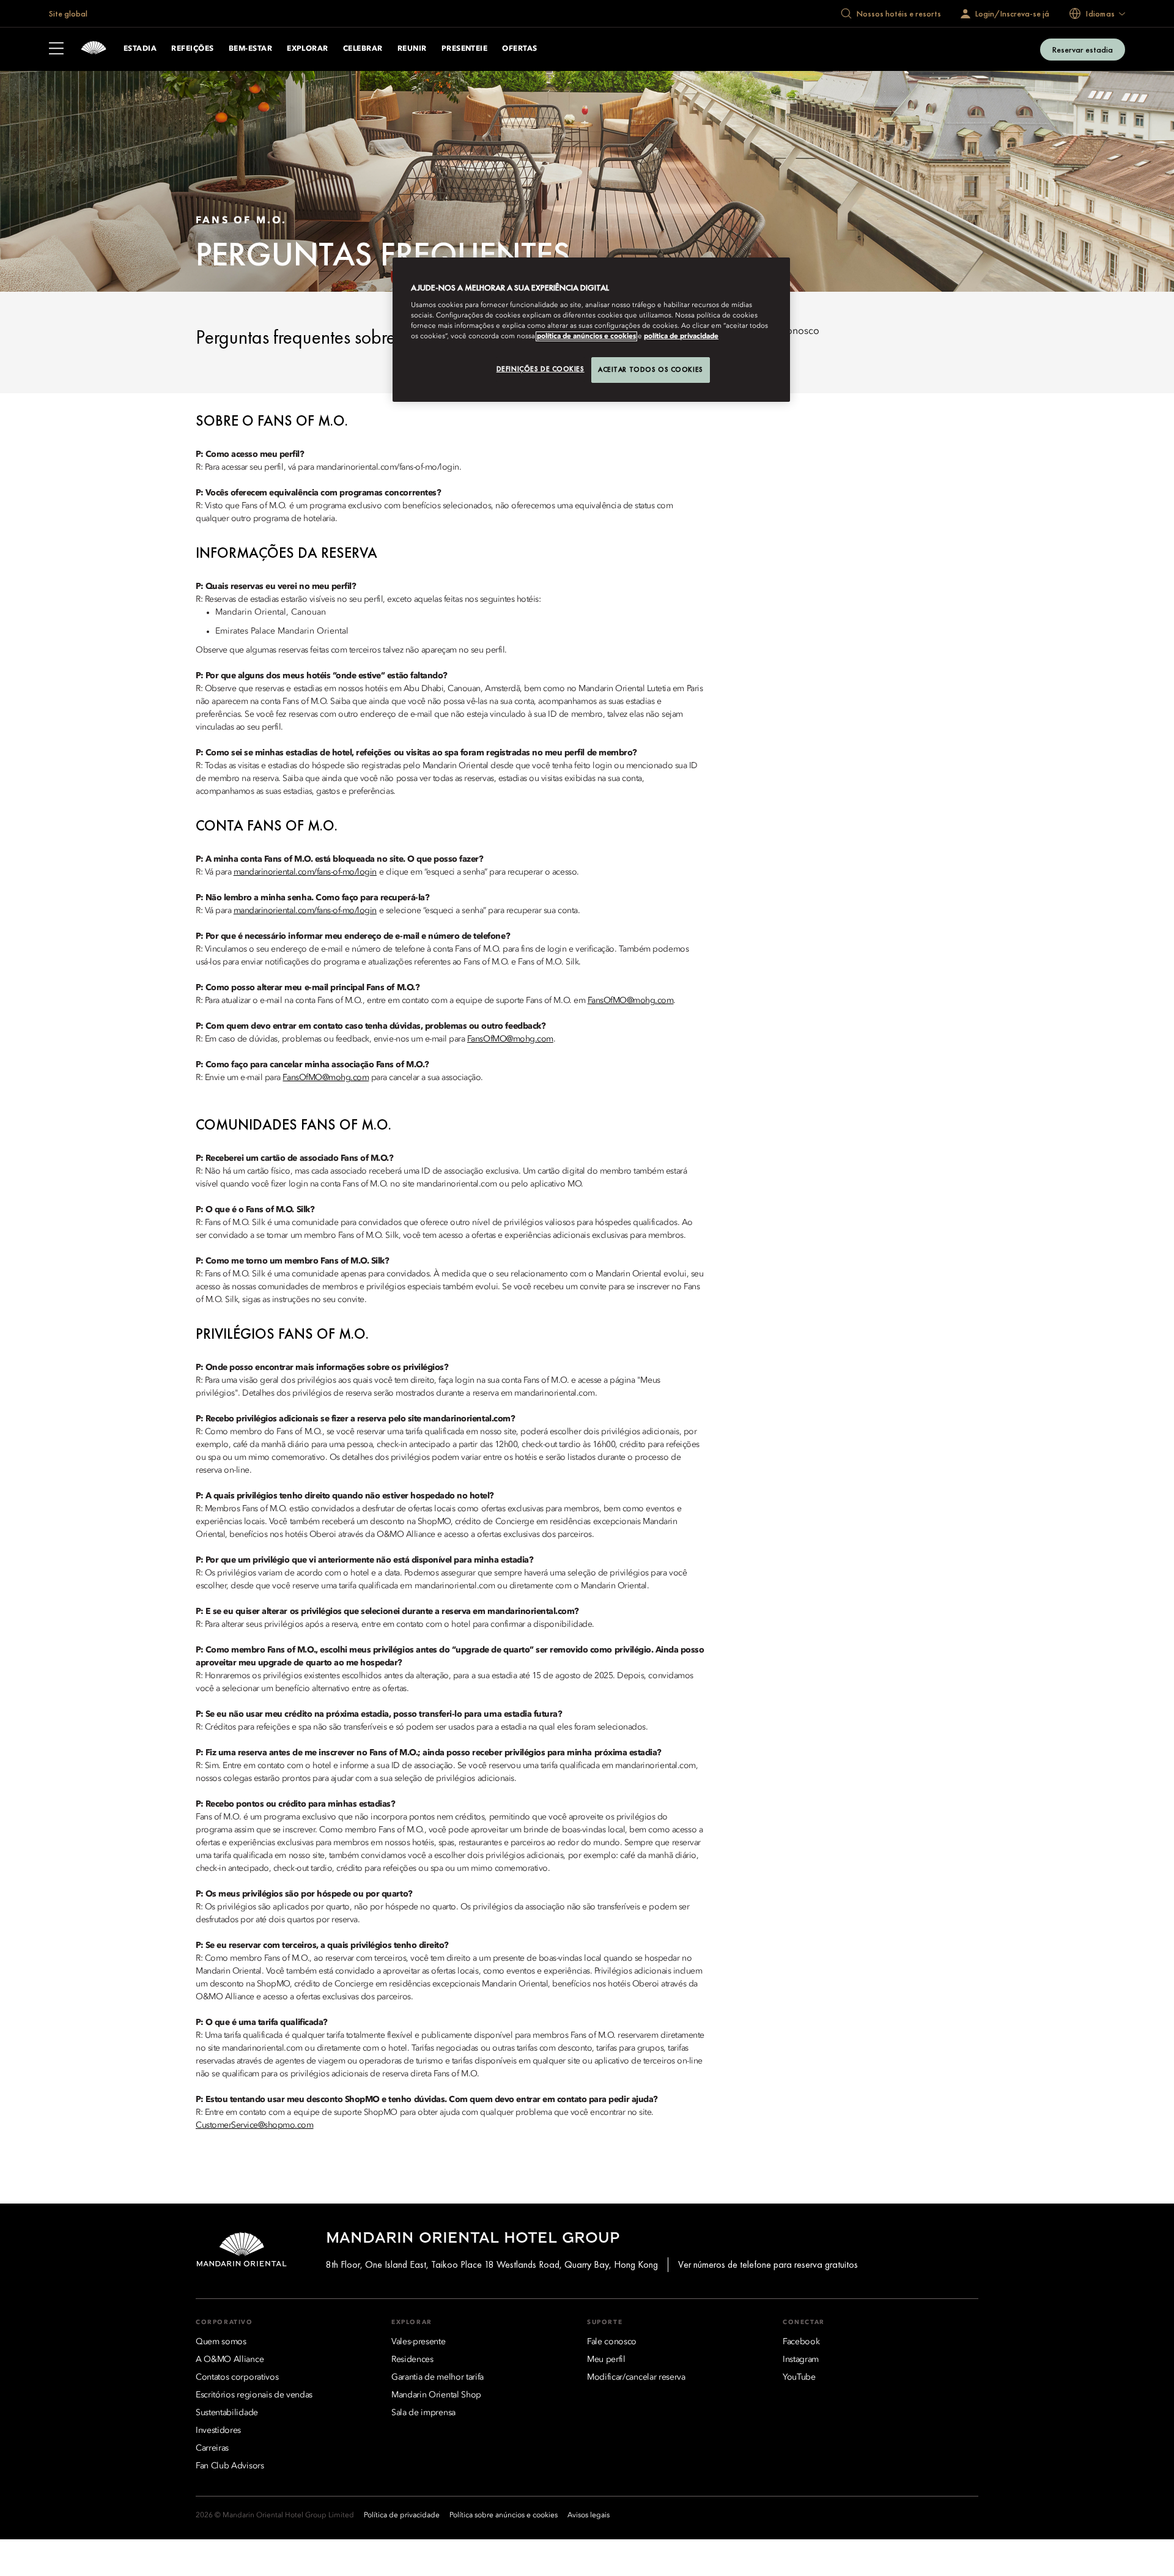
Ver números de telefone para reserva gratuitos (768, 2264)
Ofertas (519, 49)
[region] (591, 330)
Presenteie (465, 49)
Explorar (308, 49)
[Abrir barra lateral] (56, 50)
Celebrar (363, 49)
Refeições (192, 49)
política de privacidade (681, 336)
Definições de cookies (541, 369)
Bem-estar (250, 49)
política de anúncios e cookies (586, 336)
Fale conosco (790, 331)
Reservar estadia (1083, 50)
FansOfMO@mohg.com (631, 1001)
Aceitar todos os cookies (651, 369)
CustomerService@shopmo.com (255, 2125)
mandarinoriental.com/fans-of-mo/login (305, 872)
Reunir (412, 49)
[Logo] (94, 49)
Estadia (140, 49)
